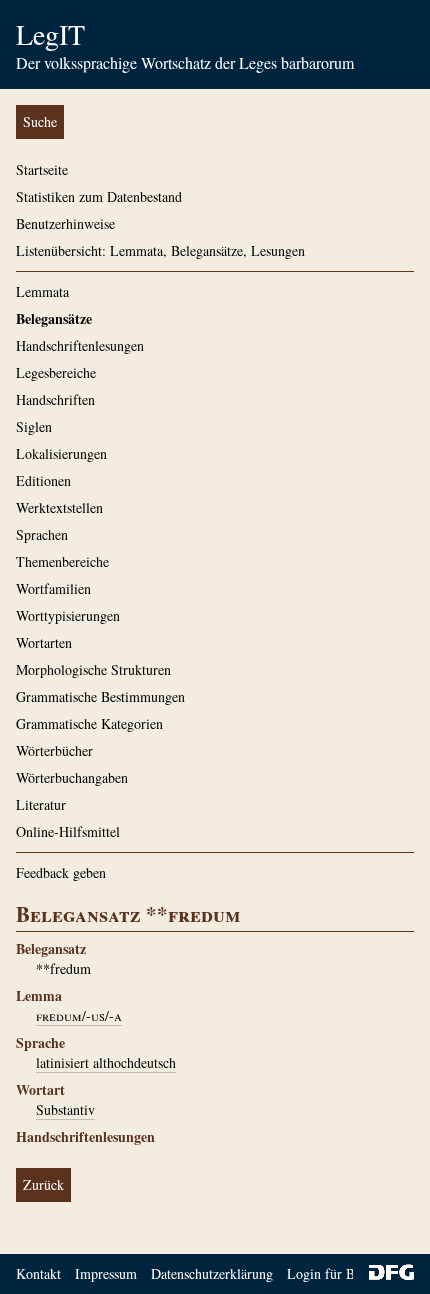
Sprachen (42, 534)
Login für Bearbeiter (345, 1273)
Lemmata (42, 291)
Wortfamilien (53, 588)
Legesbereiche (56, 372)
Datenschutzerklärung (212, 1273)
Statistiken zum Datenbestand (99, 196)
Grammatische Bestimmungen (100, 696)
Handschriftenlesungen (80, 345)
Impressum (106, 1273)
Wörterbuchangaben (72, 777)
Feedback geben (61, 872)
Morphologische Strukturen (93, 669)
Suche (40, 121)
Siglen (34, 426)
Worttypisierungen (68, 615)
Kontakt (38, 1273)
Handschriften (55, 399)
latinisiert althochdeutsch (106, 1062)
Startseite (42, 169)
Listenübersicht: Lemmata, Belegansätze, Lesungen (160, 250)
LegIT (50, 34)
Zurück (43, 1184)
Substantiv (65, 1109)
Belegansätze (54, 318)
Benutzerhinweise (65, 223)
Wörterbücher (54, 750)
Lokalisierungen (61, 453)
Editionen (43, 480)
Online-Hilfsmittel (68, 831)
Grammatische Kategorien (89, 723)
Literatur (41, 804)
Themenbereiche (62, 561)
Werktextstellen (59, 507)
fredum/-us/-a (79, 1015)
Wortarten (44, 642)
